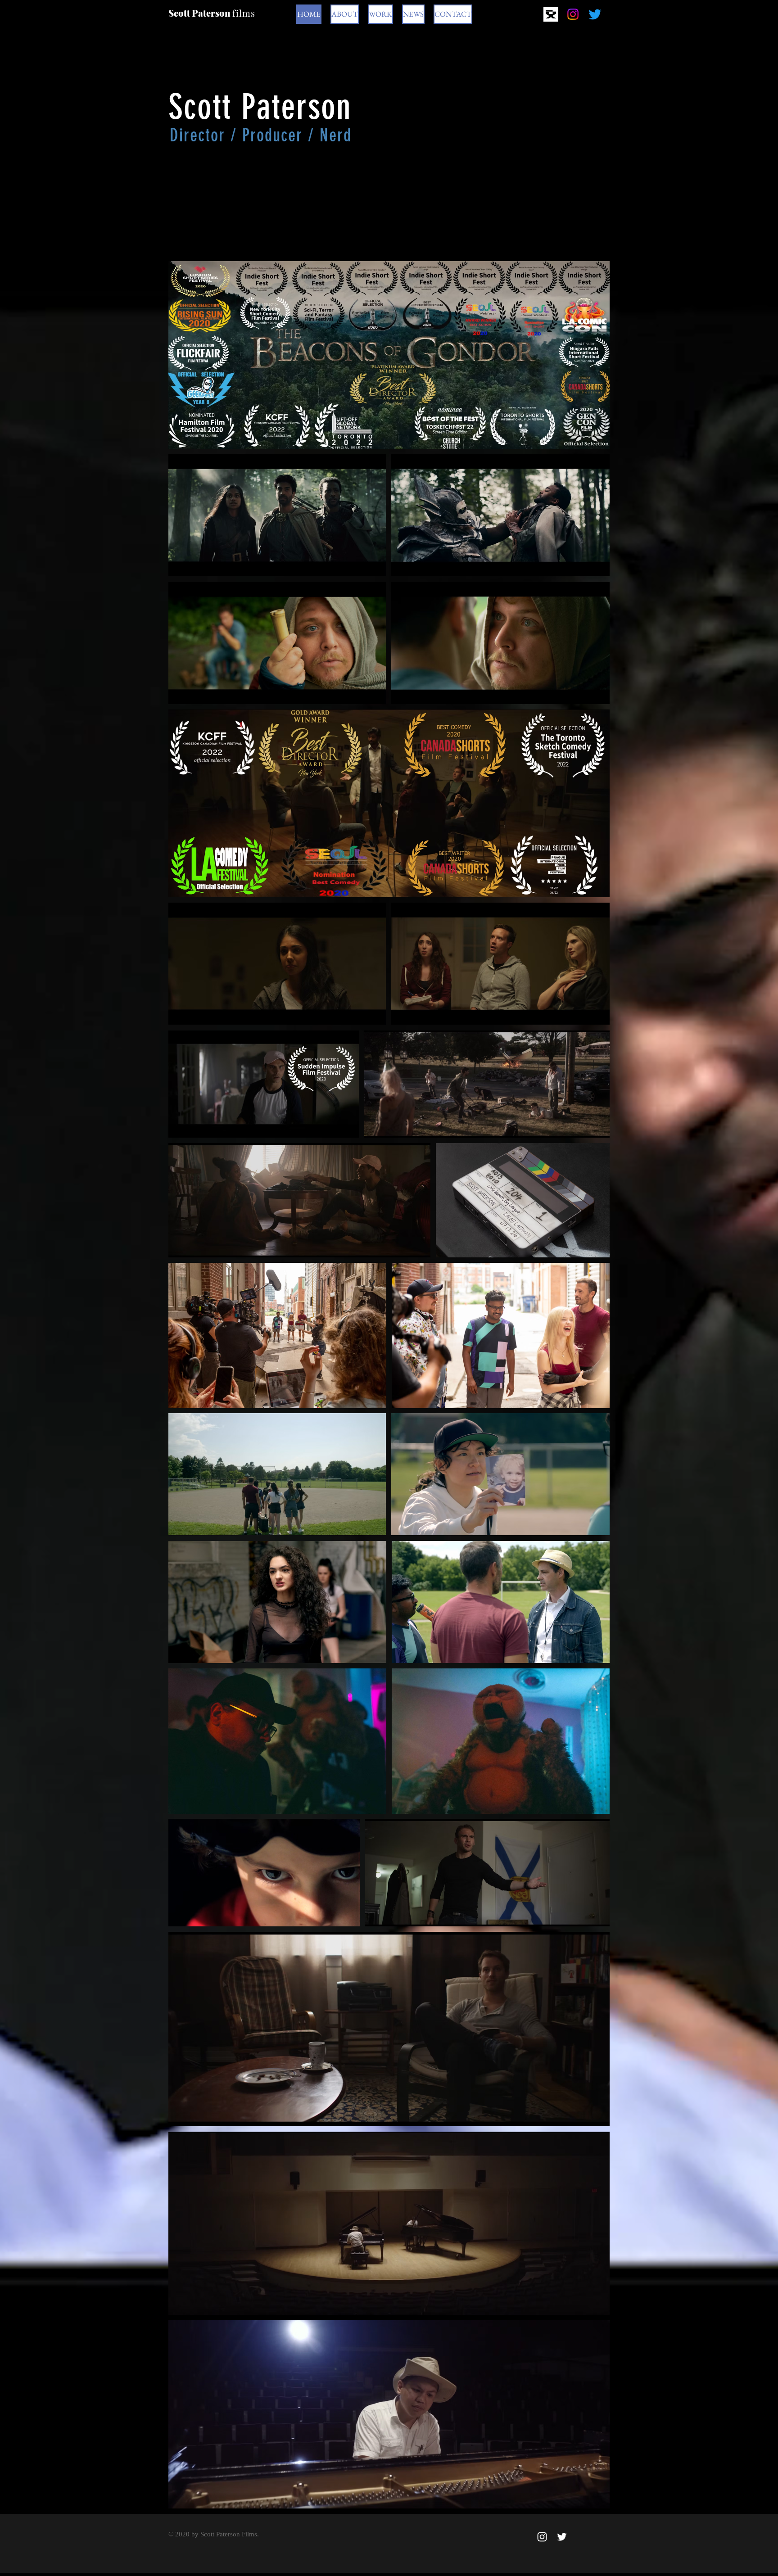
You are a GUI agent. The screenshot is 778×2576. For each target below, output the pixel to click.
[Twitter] (595, 14)
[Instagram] (573, 14)
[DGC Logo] (551, 14)
